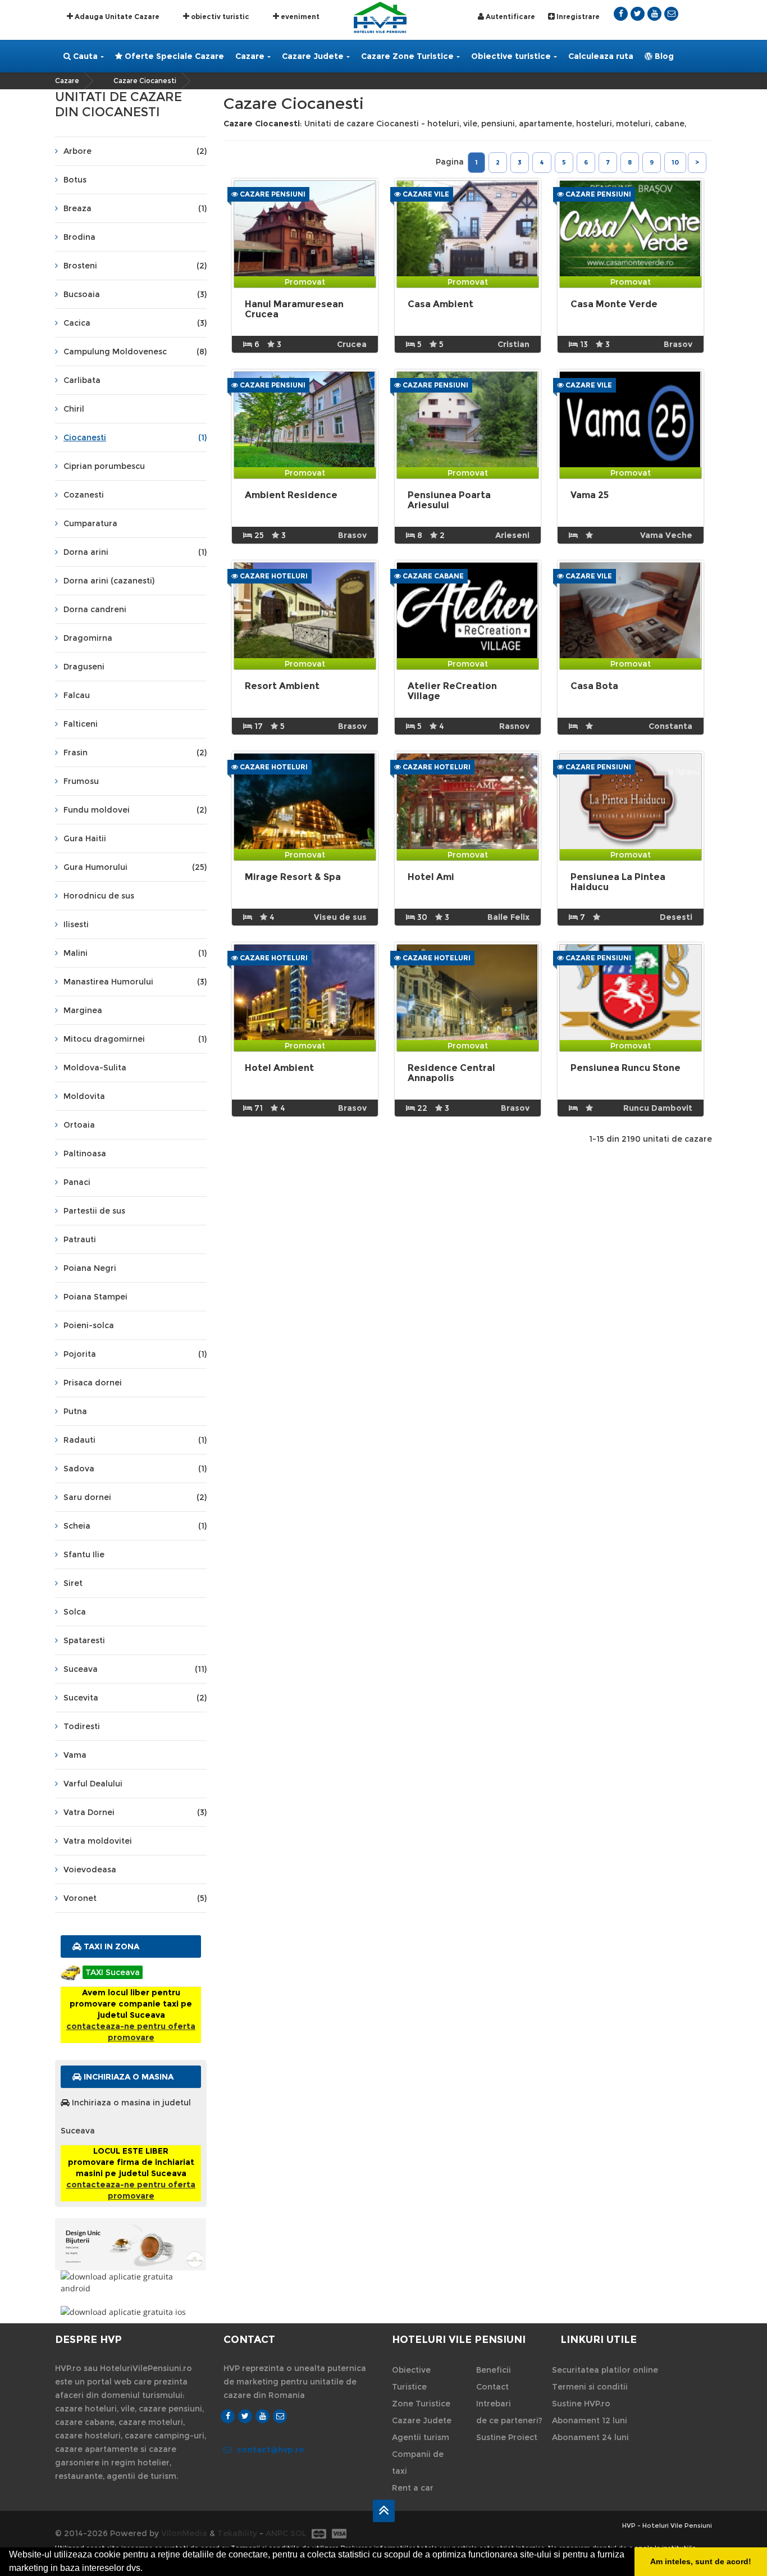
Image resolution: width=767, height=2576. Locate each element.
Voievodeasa (90, 1870)
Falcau (77, 695)
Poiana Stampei (95, 1297)
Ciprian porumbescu (104, 466)
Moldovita (84, 1096)
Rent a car (413, 2488)
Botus (75, 180)
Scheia (135, 1526)
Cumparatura (90, 523)
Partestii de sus (94, 1211)
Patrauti (80, 1239)
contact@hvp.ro (271, 2450)
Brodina (79, 237)
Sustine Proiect (507, 2437)
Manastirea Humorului (135, 982)
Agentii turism (421, 2437)
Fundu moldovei (135, 810)
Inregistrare (577, 17)
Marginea (83, 1010)
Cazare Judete (313, 56)
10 (675, 162)
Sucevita (135, 1698)
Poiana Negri (90, 1268)
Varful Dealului (93, 1784)
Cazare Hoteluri (273, 576)
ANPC (277, 2533)
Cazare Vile (425, 194)
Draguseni (84, 667)
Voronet (135, 1898)
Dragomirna (88, 638)
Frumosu (81, 781)
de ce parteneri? (509, 2420)
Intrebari (494, 2404)
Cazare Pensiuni (272, 194)
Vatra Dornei (135, 1812)
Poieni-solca (89, 1325)
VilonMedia (184, 2533)
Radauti (135, 1440)
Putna (75, 1411)
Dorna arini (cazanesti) (109, 581)
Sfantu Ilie (84, 1554)
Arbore (135, 151)
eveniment (299, 17)
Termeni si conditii (590, 2387)
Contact (492, 2387)
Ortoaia (79, 1125)
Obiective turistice (511, 56)
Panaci (77, 1182)
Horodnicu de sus (99, 896)
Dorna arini (135, 552)
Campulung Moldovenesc (135, 352)
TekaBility (237, 2533)
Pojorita (135, 1354)
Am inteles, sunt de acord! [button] (701, 2561)
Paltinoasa (85, 1153)
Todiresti (82, 1726)
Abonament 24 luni (590, 2437)
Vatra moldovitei (98, 1841)
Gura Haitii (85, 838)
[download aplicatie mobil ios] (131, 2312)
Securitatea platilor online (605, 2370)
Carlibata (82, 380)
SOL (298, 2533)
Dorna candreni (95, 609)
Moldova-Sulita (95, 1068)
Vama (75, 1755)
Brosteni (135, 266)
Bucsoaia (135, 294)
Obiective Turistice (411, 2378)
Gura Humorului (135, 867)
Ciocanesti (135, 437)
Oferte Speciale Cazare (173, 56)
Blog (663, 56)
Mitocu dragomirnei (135, 1039)
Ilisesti (76, 924)
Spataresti (84, 1640)
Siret (73, 1583)
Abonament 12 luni (590, 2420)
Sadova (135, 1469)
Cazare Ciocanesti (145, 81)
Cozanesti (84, 495)
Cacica (135, 323)
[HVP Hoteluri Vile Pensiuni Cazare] (380, 17)
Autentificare (510, 17)
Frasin (135, 753)
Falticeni (81, 724)
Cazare (250, 56)
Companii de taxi (418, 2463)
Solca (75, 1612)
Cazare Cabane (432, 576)
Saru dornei (135, 1497)
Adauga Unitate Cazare (116, 17)
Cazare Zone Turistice (407, 56)
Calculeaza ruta (601, 56)
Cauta (84, 56)
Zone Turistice (421, 2404)
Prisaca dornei (93, 1383)
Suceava (135, 1669)
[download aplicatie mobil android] (131, 2282)
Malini (135, 953)
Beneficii (494, 2370)
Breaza (135, 208)
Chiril (74, 409)
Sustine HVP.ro (581, 2404)
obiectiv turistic (219, 17)
